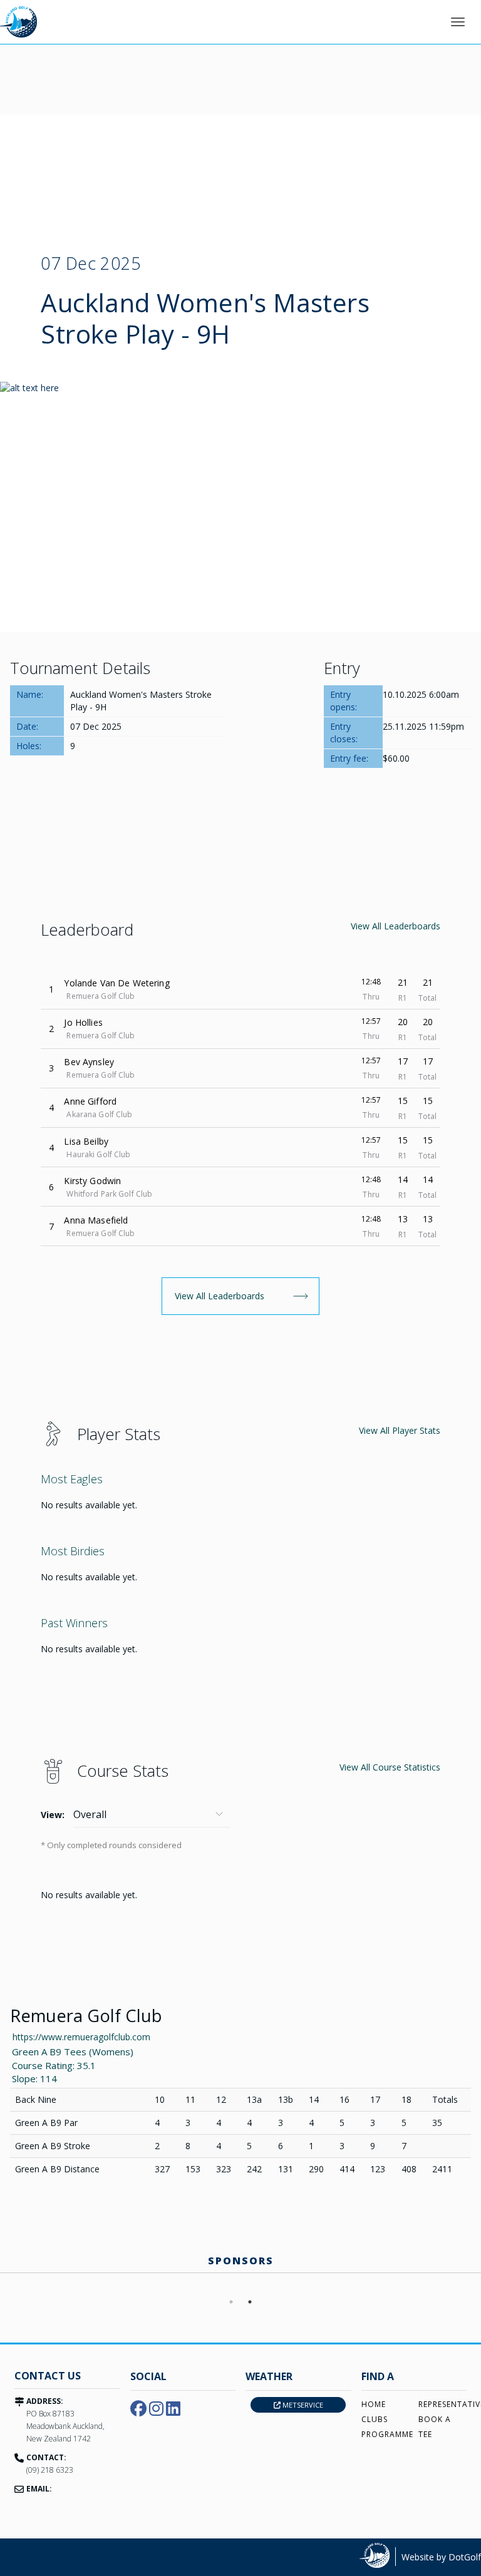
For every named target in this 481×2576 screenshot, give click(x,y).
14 (403, 1179)
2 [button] (250, 2302)
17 (403, 1061)
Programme (385, 2434)
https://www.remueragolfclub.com (81, 2037)
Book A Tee (435, 2427)
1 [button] (231, 2302)
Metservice (302, 2405)
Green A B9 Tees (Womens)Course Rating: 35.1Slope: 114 (73, 2065)
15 (403, 1101)
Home (374, 2404)
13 (403, 1219)
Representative (442, 2404)
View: (53, 1815)
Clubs (375, 2419)
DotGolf (465, 2557)
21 (403, 982)
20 (403, 1022)
